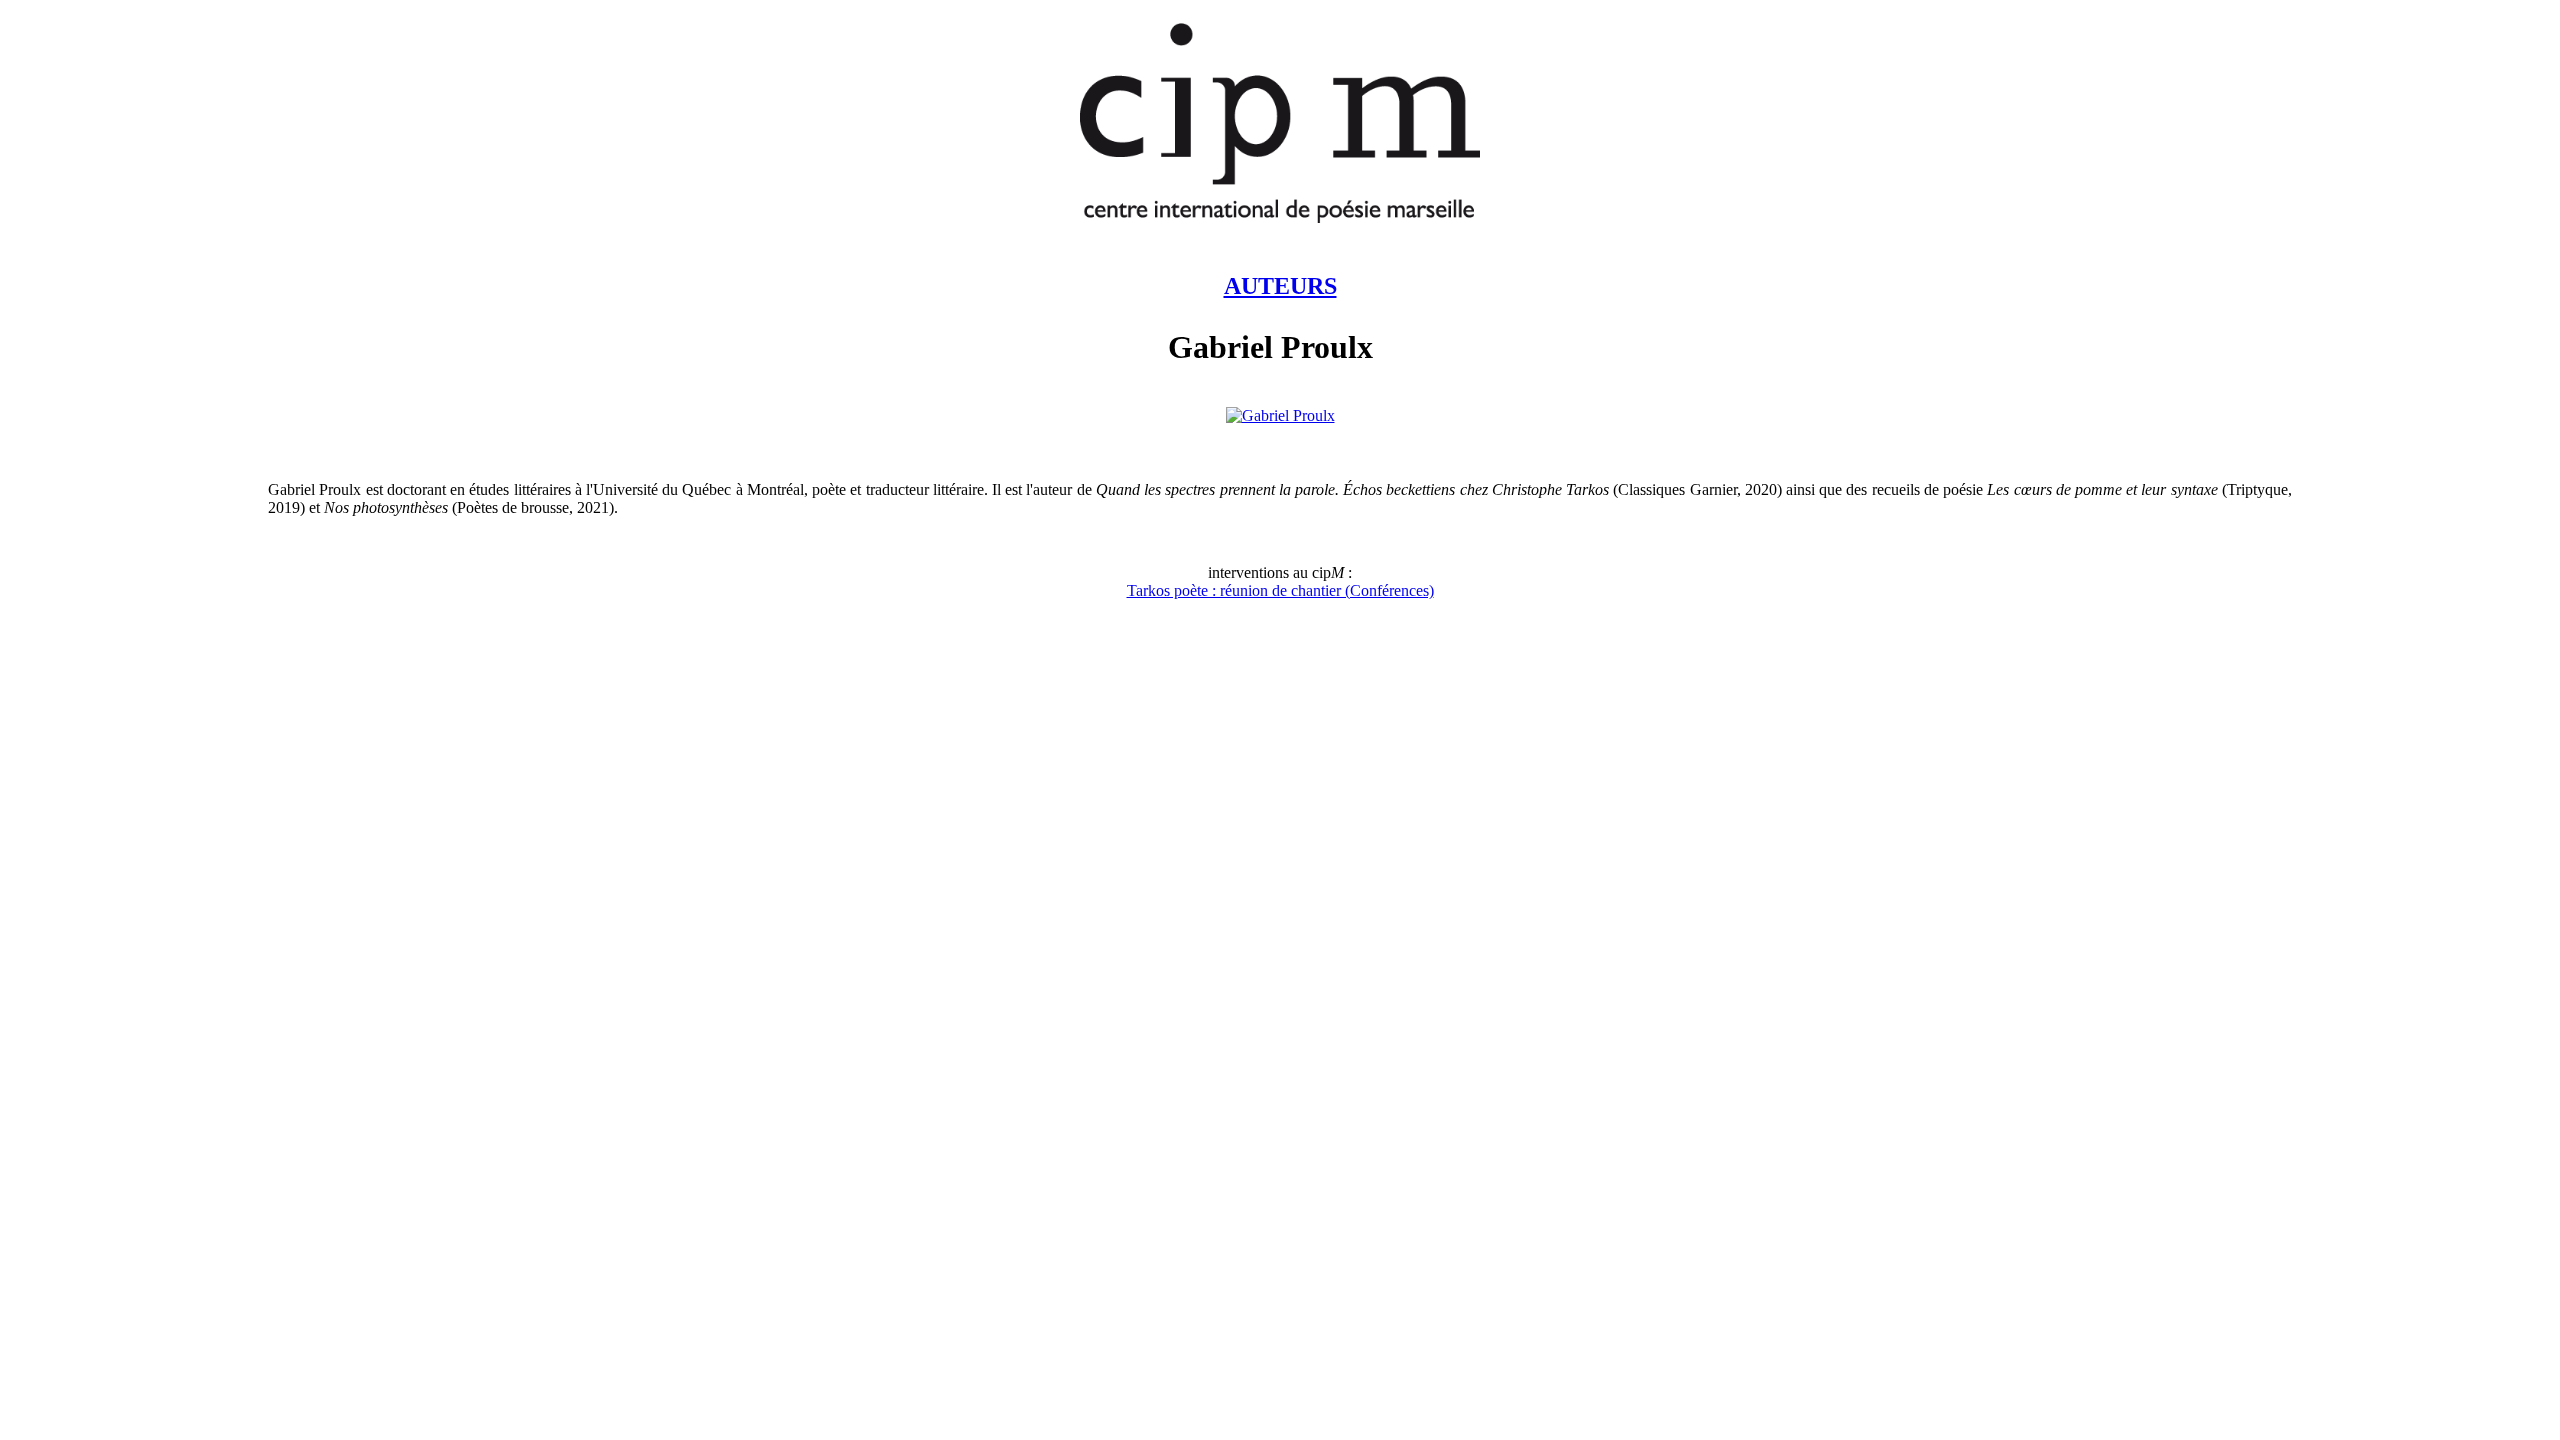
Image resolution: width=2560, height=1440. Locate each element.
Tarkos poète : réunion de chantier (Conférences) (1280, 590)
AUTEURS (1280, 286)
